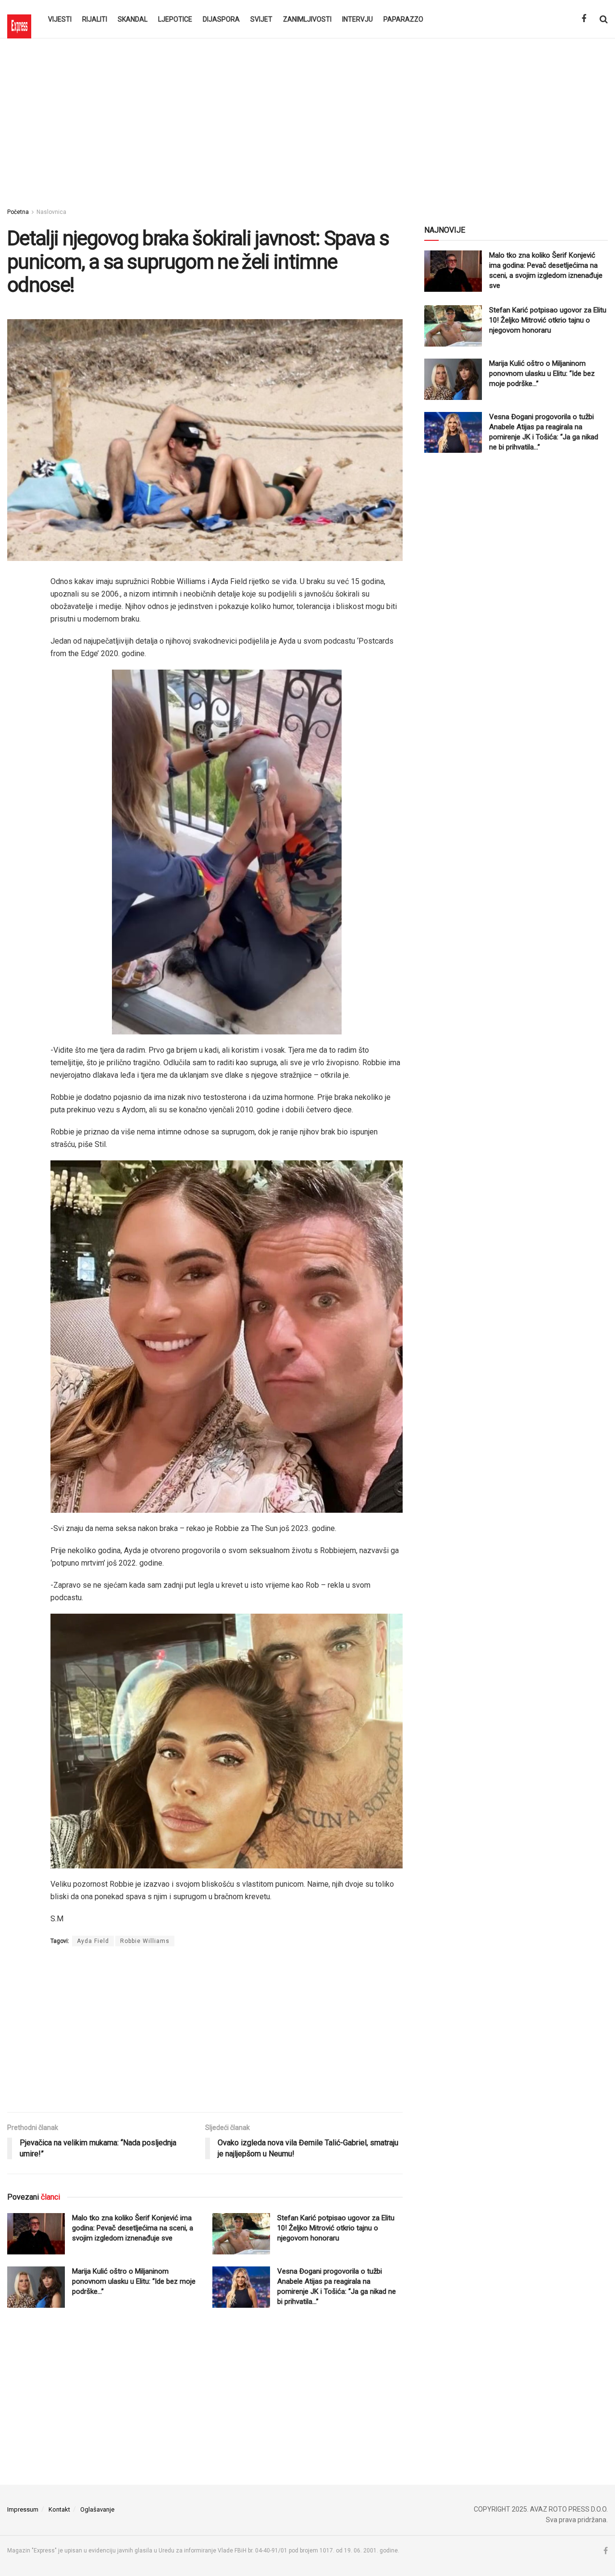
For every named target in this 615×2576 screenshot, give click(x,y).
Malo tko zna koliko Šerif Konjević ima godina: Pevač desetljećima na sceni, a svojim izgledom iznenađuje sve (133, 2228)
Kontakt (59, 2509)
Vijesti (60, 19)
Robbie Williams (145, 1941)
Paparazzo (403, 19)
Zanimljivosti (307, 19)
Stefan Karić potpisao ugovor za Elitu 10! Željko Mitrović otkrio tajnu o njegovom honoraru (336, 2228)
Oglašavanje (97, 2509)
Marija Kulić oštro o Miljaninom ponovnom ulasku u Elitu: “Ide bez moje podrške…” (134, 2281)
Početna (18, 212)
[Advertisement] (307, 120)
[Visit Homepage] (19, 19)
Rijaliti (95, 19)
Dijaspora (221, 19)
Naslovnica (51, 212)
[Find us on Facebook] (584, 19)
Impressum (23, 2509)
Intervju (357, 19)
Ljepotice (175, 19)
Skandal (133, 19)
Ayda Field (93, 1941)
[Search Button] (604, 19)
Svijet (261, 19)
